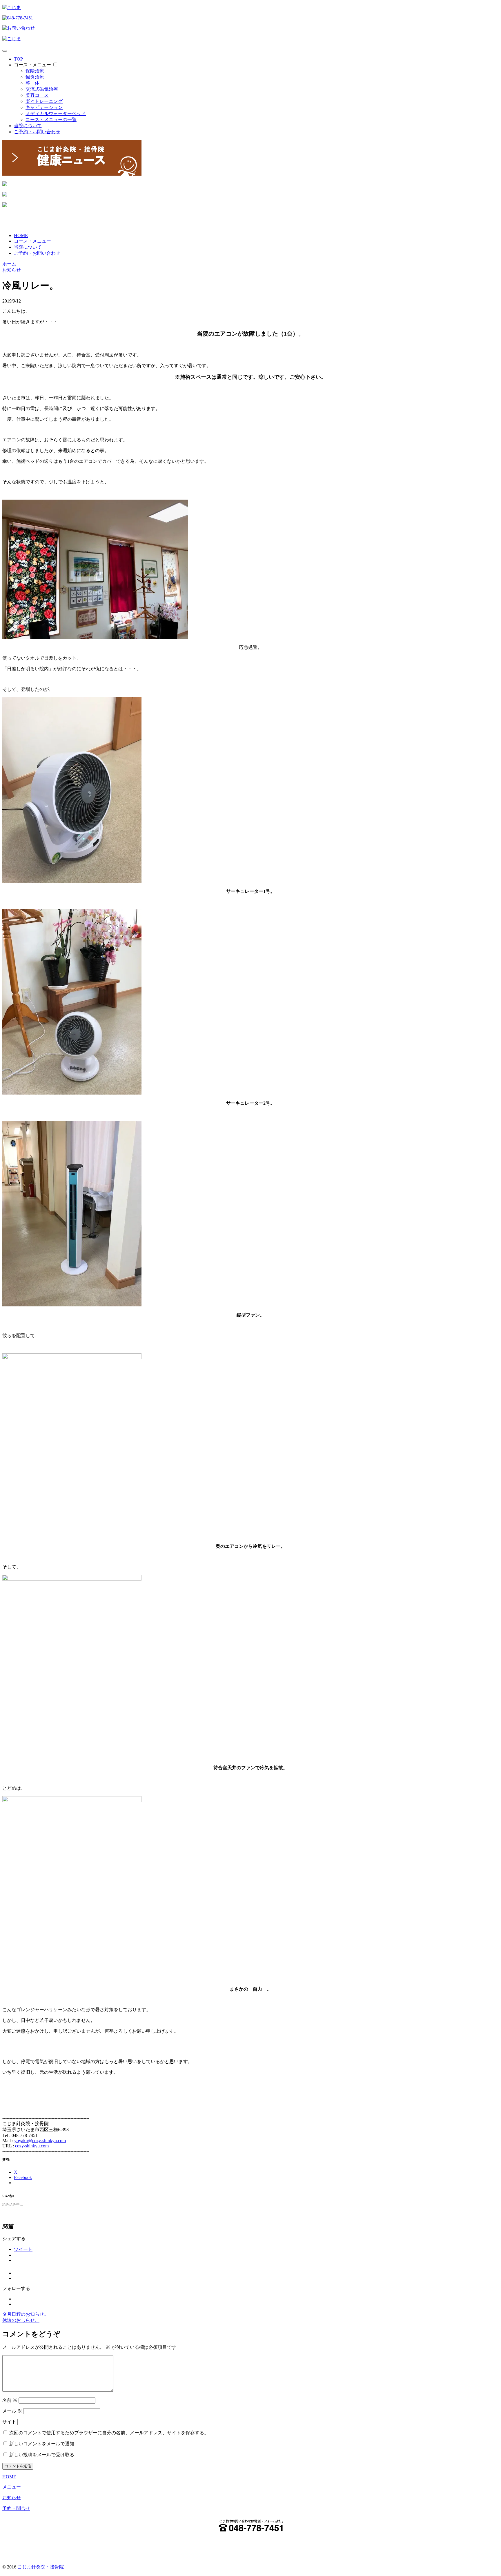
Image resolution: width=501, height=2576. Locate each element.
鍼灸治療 (35, 77)
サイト (9, 2422)
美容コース (37, 95)
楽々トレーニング (44, 101)
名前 (10, 2400)
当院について (28, 126)
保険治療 (35, 71)
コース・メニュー (32, 65)
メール (12, 2411)
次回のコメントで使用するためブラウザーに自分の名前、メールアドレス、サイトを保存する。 (109, 2433)
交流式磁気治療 (42, 89)
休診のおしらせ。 (21, 2320)
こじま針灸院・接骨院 (41, 2567)
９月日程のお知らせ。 (26, 2314)
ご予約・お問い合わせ (37, 132)
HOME (21, 235)
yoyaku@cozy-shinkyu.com (40, 2141)
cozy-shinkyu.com (32, 2146)
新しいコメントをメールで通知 (42, 2444)
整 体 (32, 83)
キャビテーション (44, 107)
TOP (18, 59)
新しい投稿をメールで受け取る (42, 2455)
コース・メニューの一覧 (51, 120)
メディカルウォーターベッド (56, 113)
